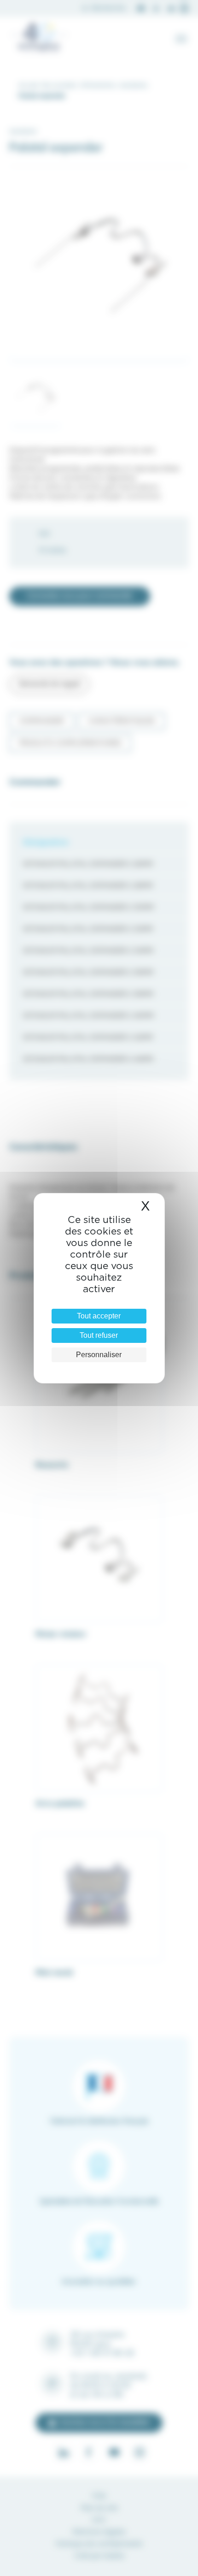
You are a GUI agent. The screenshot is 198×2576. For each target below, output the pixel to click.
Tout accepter (99, 1316)
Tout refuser (99, 1335)
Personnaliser (99, 1355)
